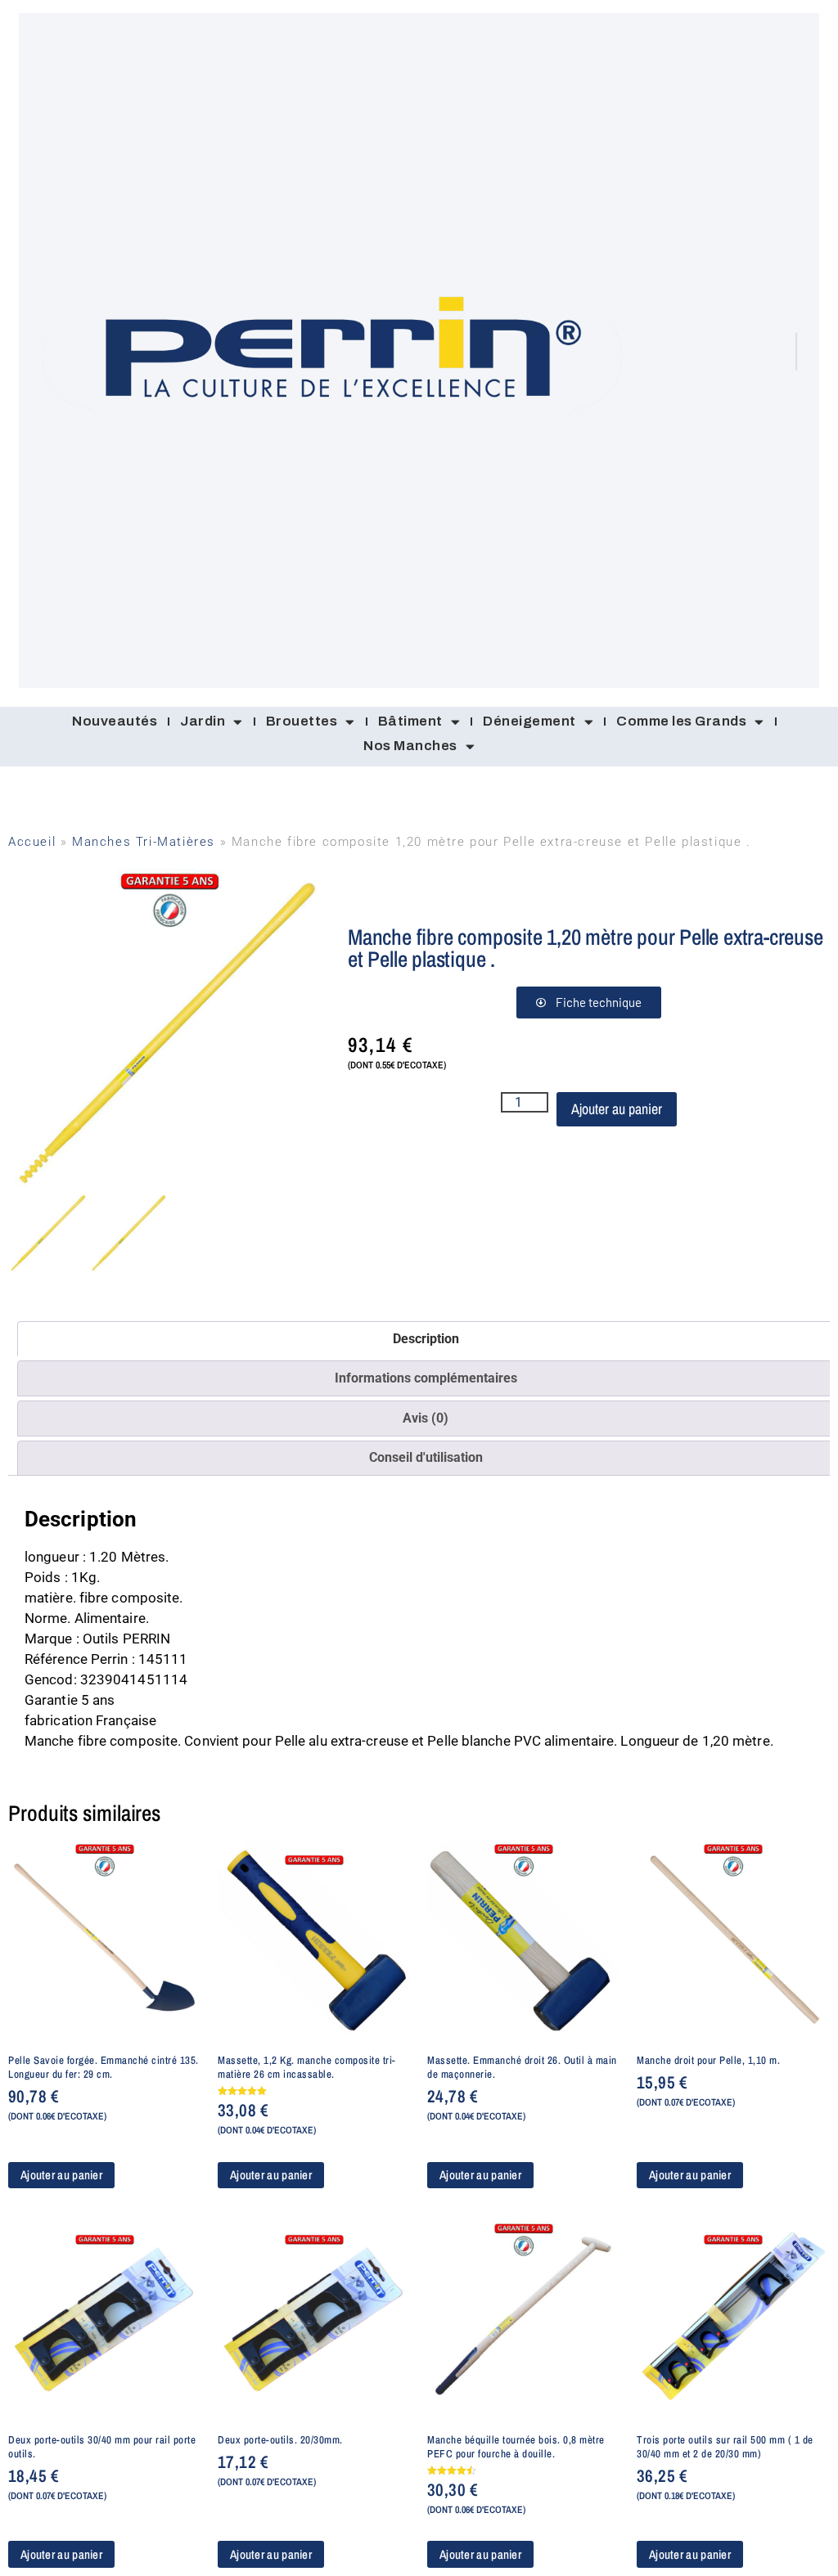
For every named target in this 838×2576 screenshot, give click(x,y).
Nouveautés (115, 721)
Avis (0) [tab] (426, 1418)
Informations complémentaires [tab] (426, 1378)
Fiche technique (599, 1002)
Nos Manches (410, 746)
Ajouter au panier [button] (61, 2175)
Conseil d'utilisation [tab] (426, 1457)
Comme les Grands (681, 721)
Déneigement (529, 721)
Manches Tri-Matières (144, 842)
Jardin (203, 721)
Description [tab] (426, 1339)
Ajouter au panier (617, 1109)
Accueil (32, 842)
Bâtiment (410, 721)
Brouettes (302, 721)
